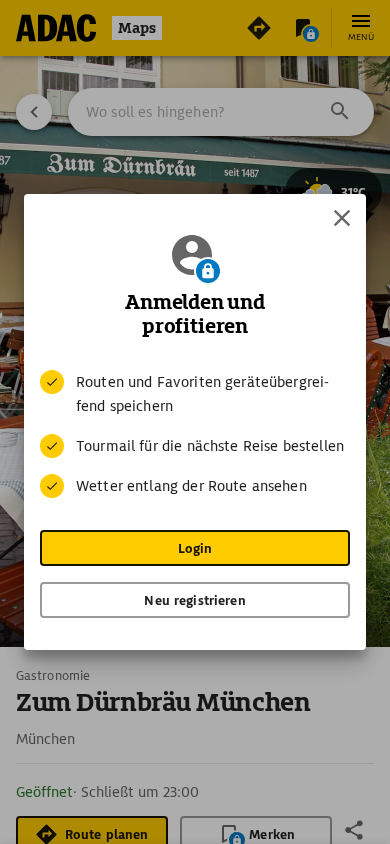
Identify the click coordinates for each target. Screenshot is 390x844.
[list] (195, 434)
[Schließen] (342, 218)
